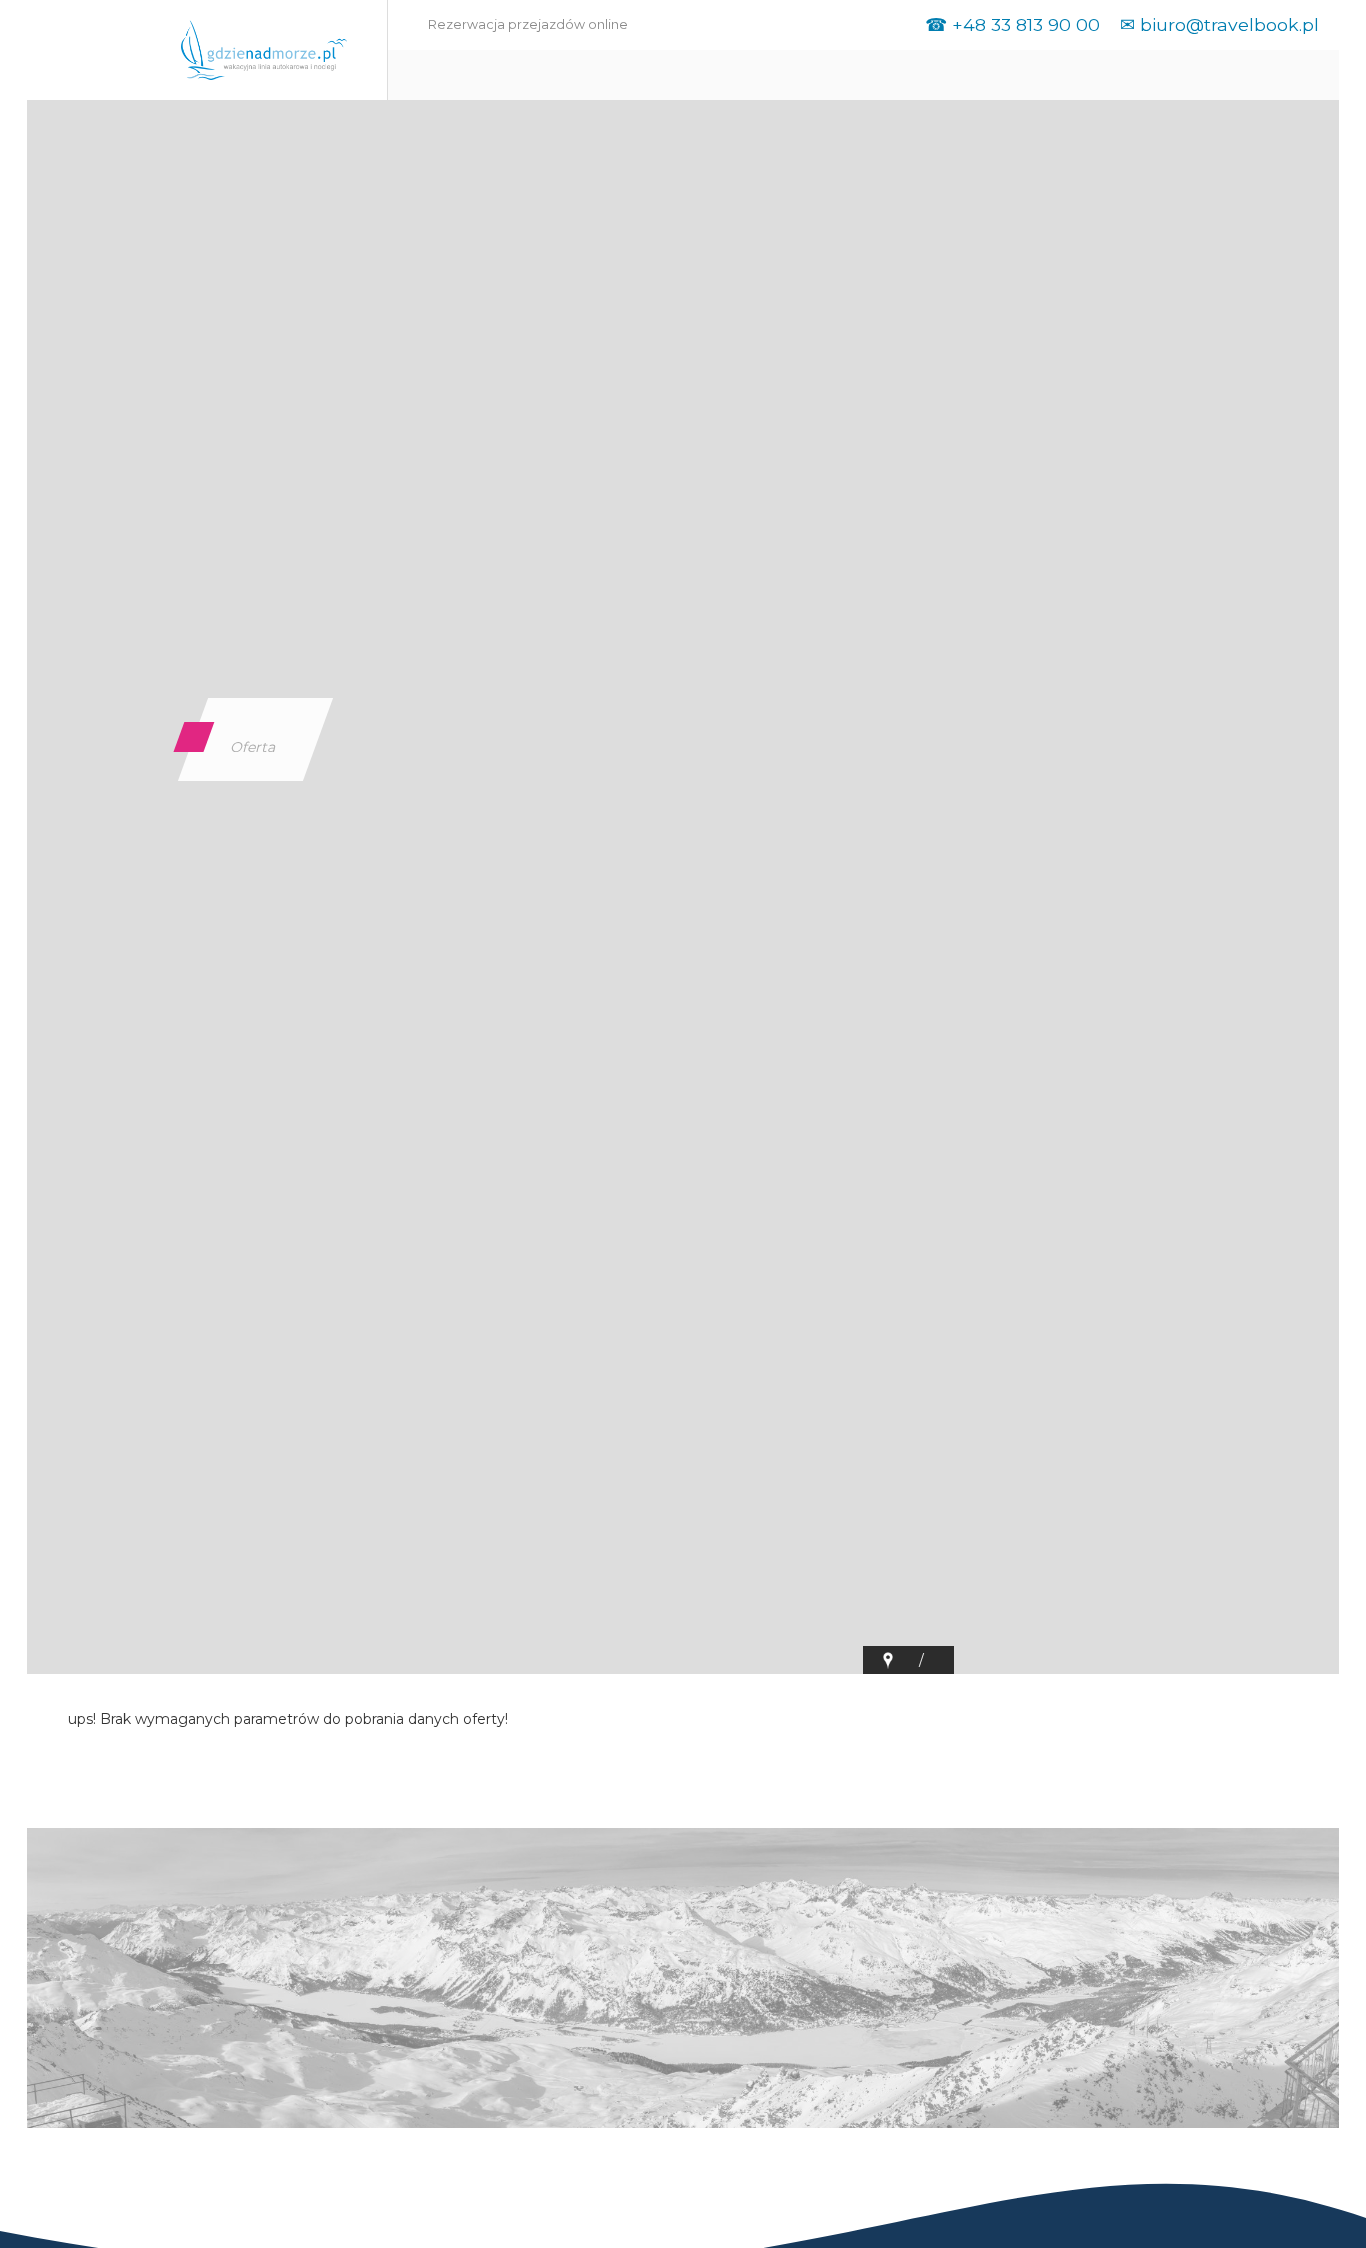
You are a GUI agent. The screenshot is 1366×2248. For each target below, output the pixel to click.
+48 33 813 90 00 (1026, 24)
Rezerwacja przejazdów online (528, 24)
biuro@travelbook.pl (1229, 24)
